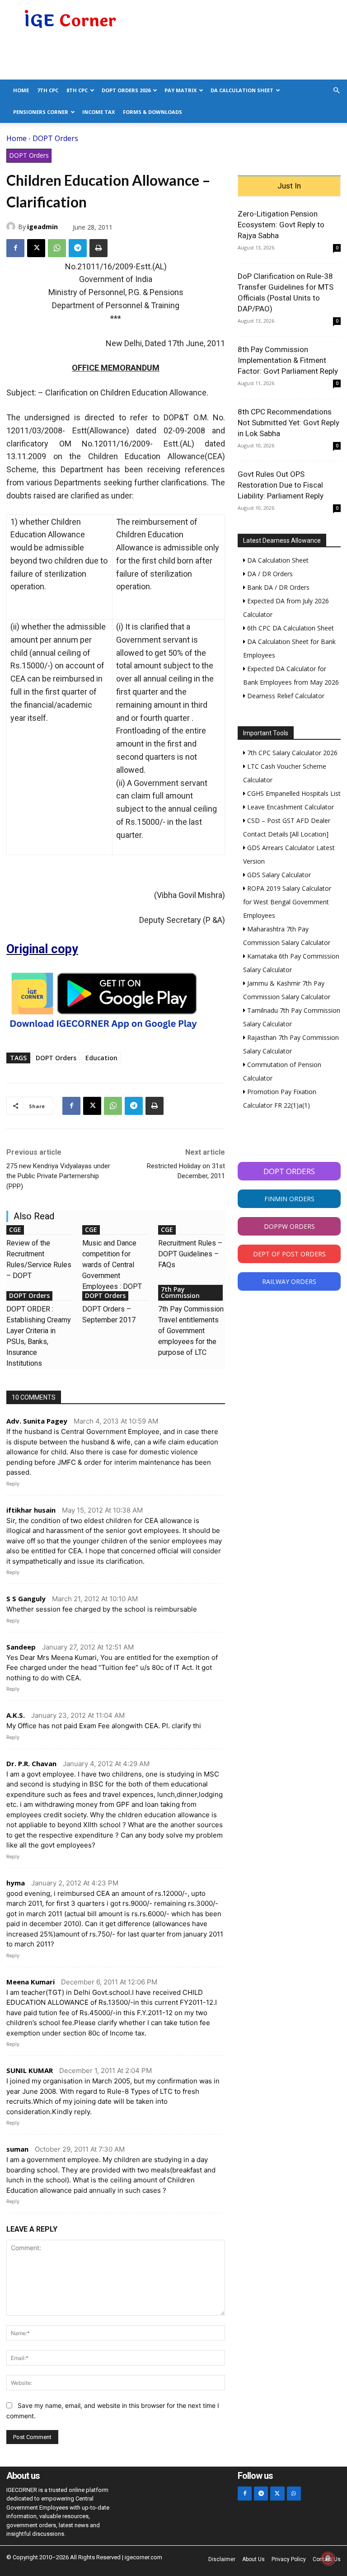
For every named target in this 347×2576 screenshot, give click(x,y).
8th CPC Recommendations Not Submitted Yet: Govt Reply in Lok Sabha (288, 423)
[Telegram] (78, 248)
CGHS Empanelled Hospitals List (293, 793)
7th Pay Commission (180, 1292)
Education (101, 1058)
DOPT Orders (55, 138)
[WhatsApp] (57, 248)
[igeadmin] (12, 226)
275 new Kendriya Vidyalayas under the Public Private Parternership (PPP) (58, 1176)
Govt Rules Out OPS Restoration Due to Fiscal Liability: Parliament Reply (281, 485)
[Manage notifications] (328, 2558)
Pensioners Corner (41, 112)
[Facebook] (15, 248)
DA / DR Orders (269, 574)
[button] (336, 91)
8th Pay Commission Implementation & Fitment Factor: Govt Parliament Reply (288, 360)
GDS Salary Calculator (278, 875)
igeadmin (42, 227)
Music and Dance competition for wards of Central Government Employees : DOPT (112, 1265)
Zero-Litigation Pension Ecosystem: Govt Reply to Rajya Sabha (281, 225)
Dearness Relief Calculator (285, 696)
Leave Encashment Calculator (290, 807)
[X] (36, 248)
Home (21, 90)
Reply (13, 1484)
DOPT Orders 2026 (126, 90)
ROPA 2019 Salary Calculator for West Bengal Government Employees (287, 902)
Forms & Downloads (152, 112)
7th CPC (48, 90)
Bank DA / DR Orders (277, 587)
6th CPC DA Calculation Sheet (290, 628)
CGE (15, 1229)
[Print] (98, 248)
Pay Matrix (181, 90)
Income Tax (98, 112)
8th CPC (77, 90)
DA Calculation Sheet (242, 90)
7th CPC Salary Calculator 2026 (291, 753)
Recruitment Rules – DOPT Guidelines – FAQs (190, 1254)
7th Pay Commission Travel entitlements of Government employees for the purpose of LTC (191, 1331)
